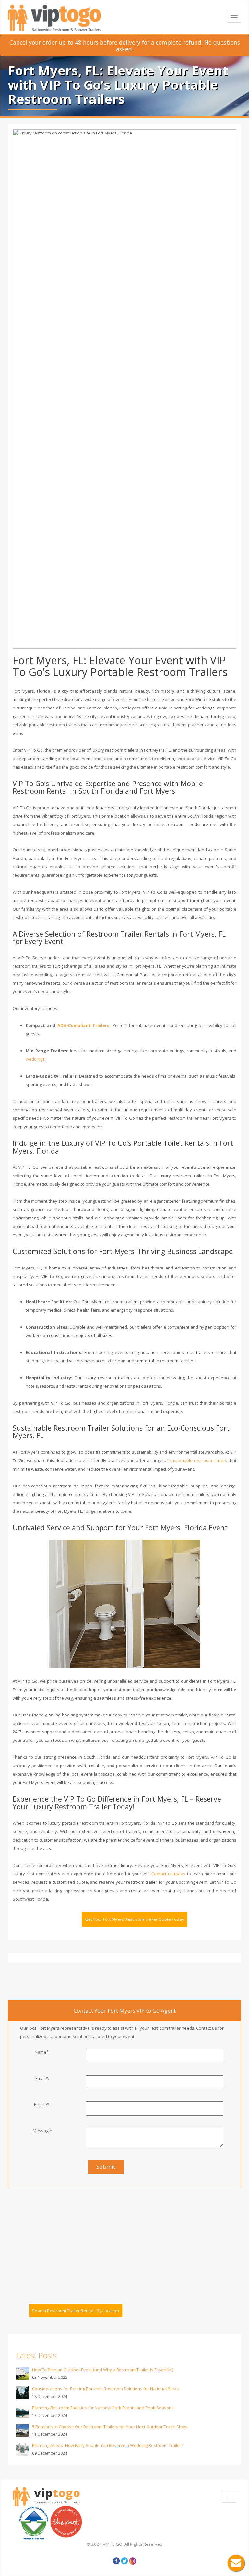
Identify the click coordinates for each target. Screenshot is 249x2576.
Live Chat (236, 2563)
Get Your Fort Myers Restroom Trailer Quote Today (135, 1919)
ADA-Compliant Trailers (83, 1025)
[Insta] (133, 2561)
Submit (106, 2167)
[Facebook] (116, 2561)
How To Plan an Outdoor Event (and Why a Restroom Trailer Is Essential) (103, 2370)
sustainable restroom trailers (198, 1460)
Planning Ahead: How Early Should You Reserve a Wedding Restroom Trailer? (108, 2445)
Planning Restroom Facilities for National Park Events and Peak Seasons (103, 2408)
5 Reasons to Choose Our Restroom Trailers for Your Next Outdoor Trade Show (110, 2427)
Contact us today (169, 1874)
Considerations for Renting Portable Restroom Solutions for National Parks (106, 2389)
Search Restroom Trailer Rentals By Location (76, 2311)
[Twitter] (124, 2561)
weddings (35, 1059)
